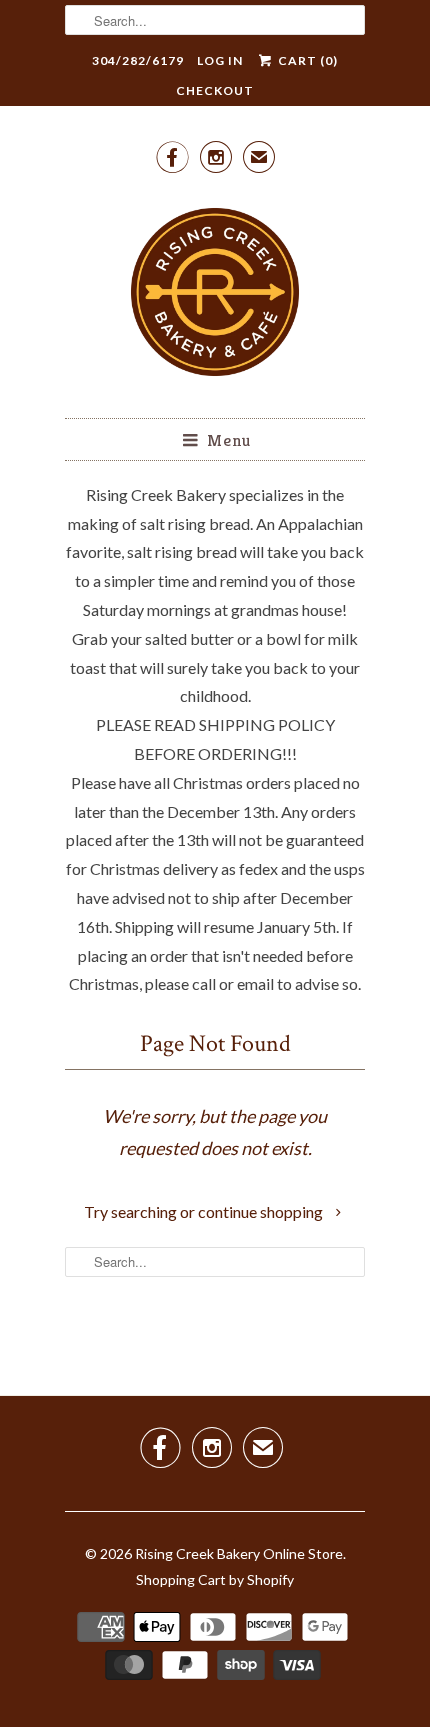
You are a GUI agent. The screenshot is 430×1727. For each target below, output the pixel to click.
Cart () (306, 60)
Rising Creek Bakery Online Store (239, 1553)
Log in (220, 60)
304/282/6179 (138, 60)
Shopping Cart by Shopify (215, 1579)
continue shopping (262, 1211)
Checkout (215, 90)
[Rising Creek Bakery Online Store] (215, 295)
